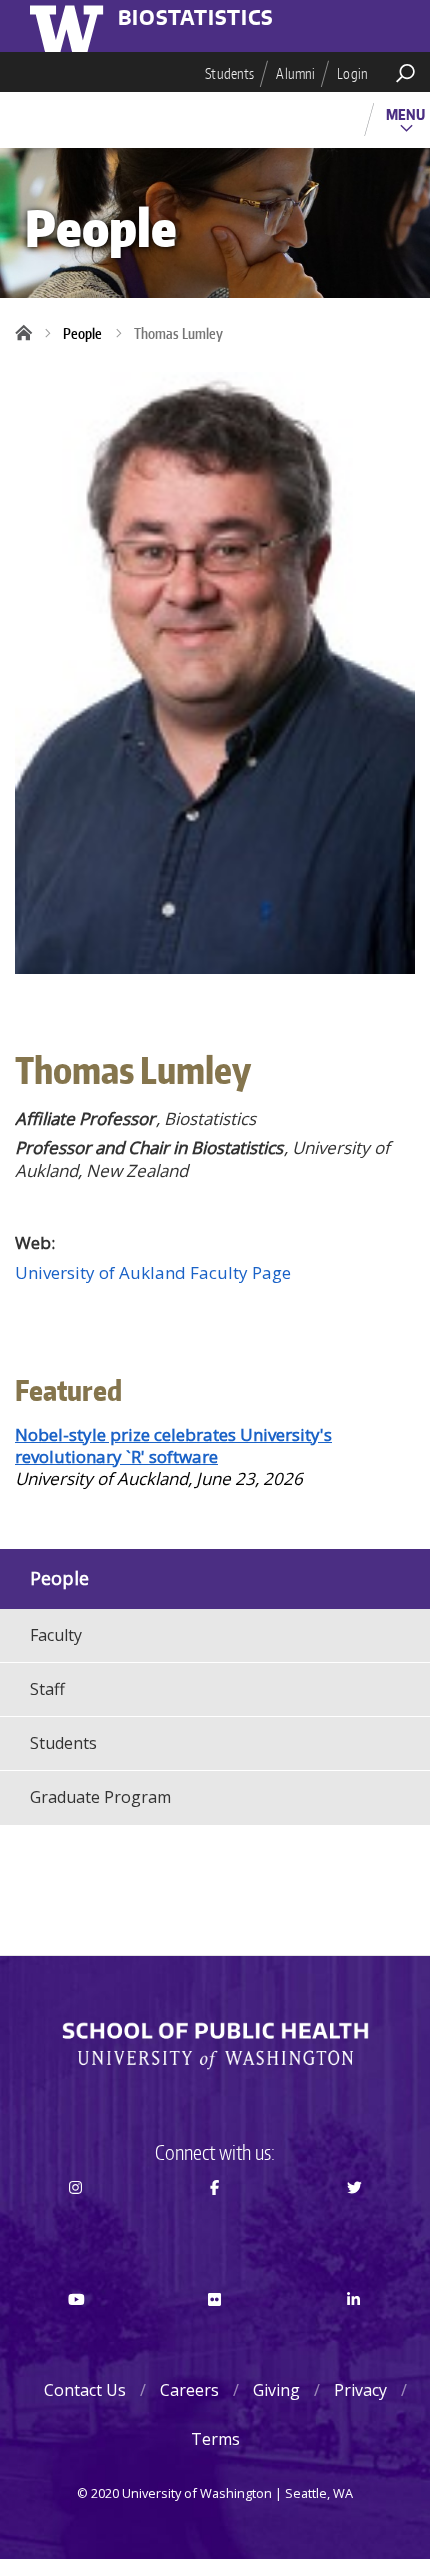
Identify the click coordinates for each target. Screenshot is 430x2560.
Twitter (354, 2223)
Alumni (295, 73)
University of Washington (70, 26)
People (82, 333)
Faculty (56, 1635)
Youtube (76, 2336)
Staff (47, 1689)
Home (30, 334)
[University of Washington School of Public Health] (215, 2046)
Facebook (215, 2223)
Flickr (215, 2336)
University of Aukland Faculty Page (153, 1272)
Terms (215, 2439)
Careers (189, 2390)
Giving (276, 2390)
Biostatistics (196, 19)
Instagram (76, 2223)
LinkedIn (354, 2336)
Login (352, 73)
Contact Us (85, 2390)
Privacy (360, 2390)
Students (229, 73)
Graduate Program (100, 1797)
